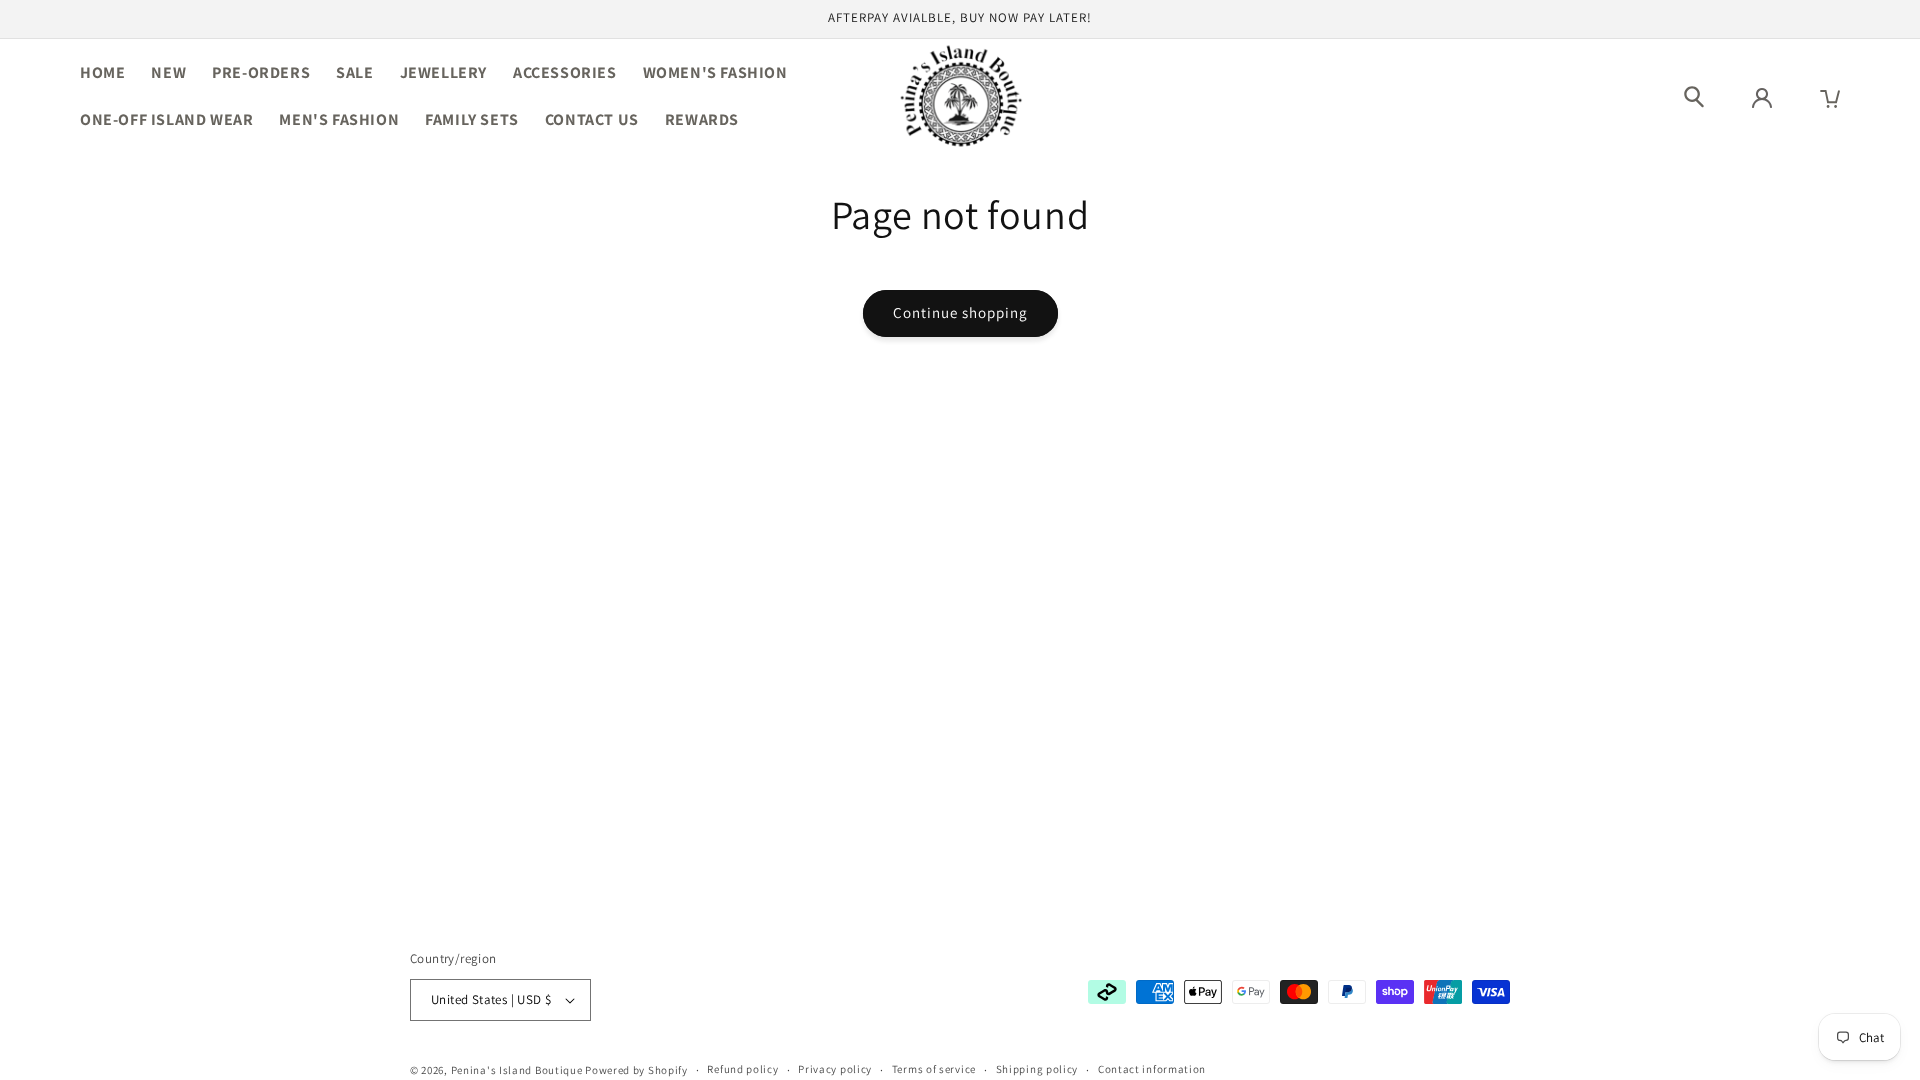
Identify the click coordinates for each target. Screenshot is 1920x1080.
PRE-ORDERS (261, 72)
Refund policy (742, 1069)
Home (102, 72)
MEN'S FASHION (339, 119)
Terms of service (934, 1069)
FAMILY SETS (472, 119)
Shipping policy (1037, 1069)
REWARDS (702, 119)
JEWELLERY (443, 72)
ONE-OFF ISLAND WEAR (166, 119)
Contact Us (592, 119)
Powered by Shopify (636, 1070)
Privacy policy (835, 1069)
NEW (168, 72)
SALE (354, 72)
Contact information (1152, 1069)
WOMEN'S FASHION (715, 72)
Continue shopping (960, 312)
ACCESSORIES (565, 72)
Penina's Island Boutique (518, 1070)
